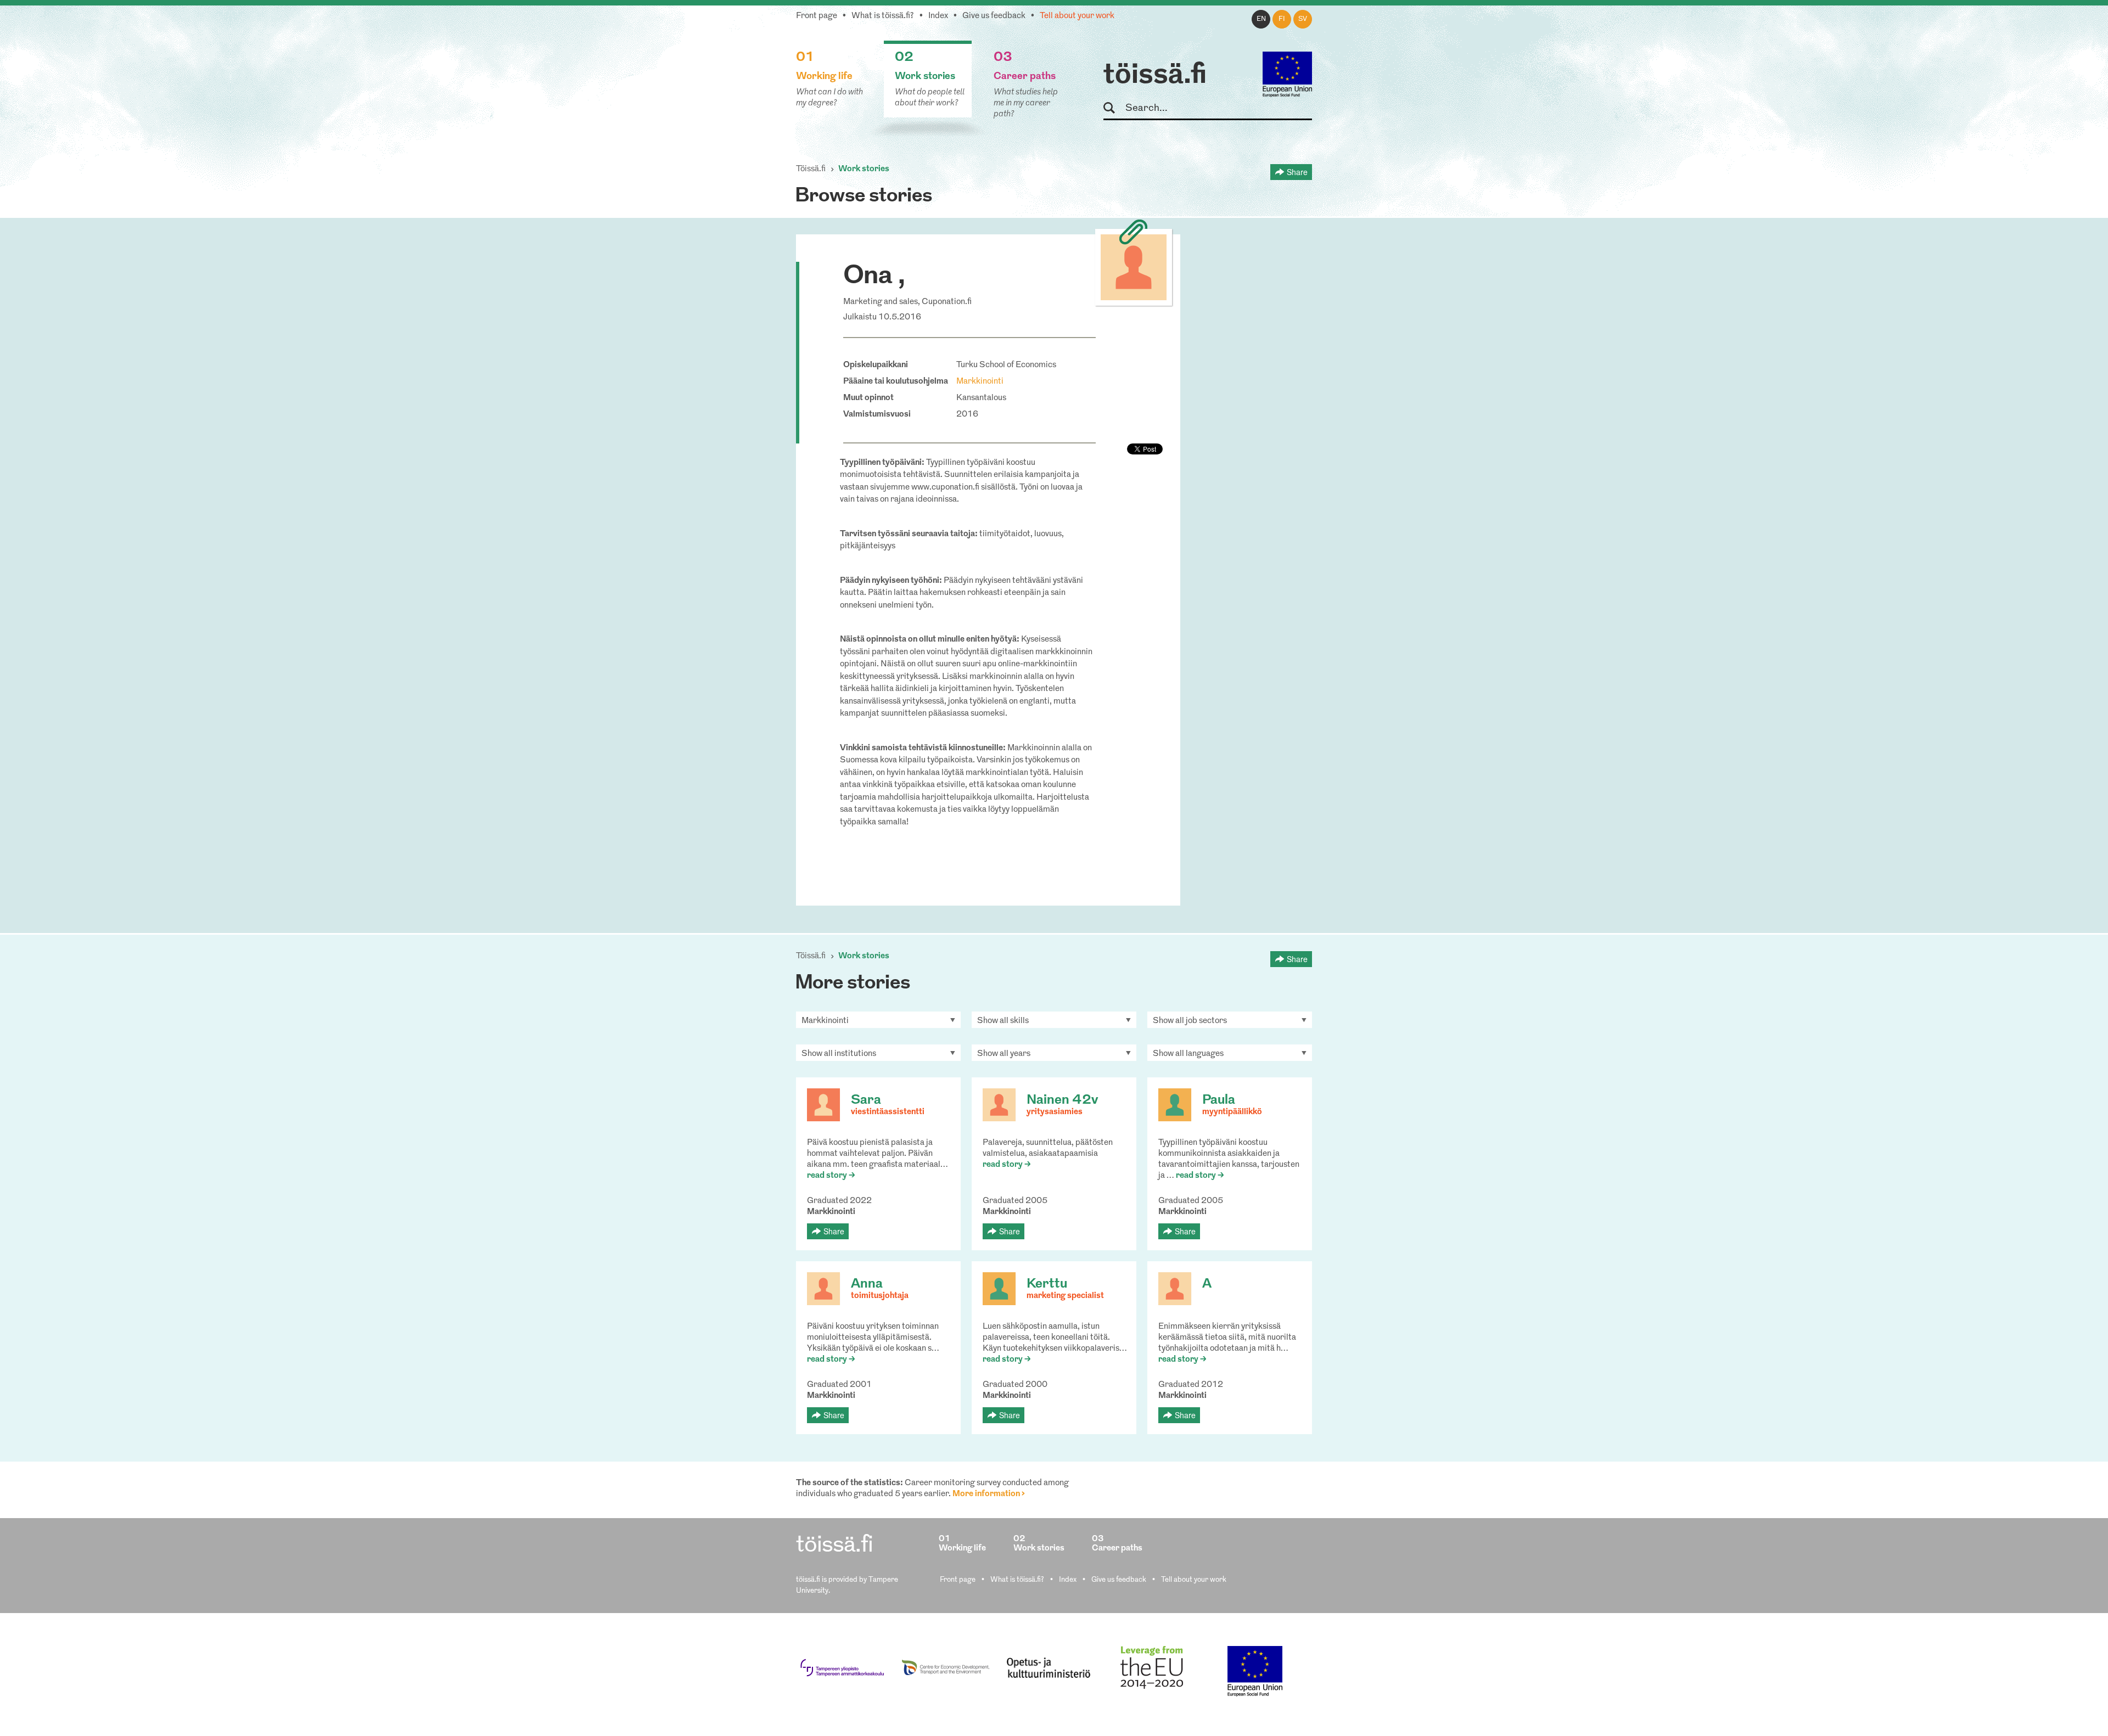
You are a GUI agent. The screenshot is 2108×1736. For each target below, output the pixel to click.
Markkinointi (980, 382)
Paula (1219, 1100)
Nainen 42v (1062, 1100)
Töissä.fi (811, 169)
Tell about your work (1077, 16)
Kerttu (1047, 1284)
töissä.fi (1155, 76)
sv (1303, 19)
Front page (817, 16)
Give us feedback (994, 16)
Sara (866, 1100)
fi (1282, 19)
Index (938, 16)
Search (1114, 108)
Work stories (864, 169)
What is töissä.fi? (883, 16)
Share (1297, 172)
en (1261, 19)
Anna (867, 1284)
